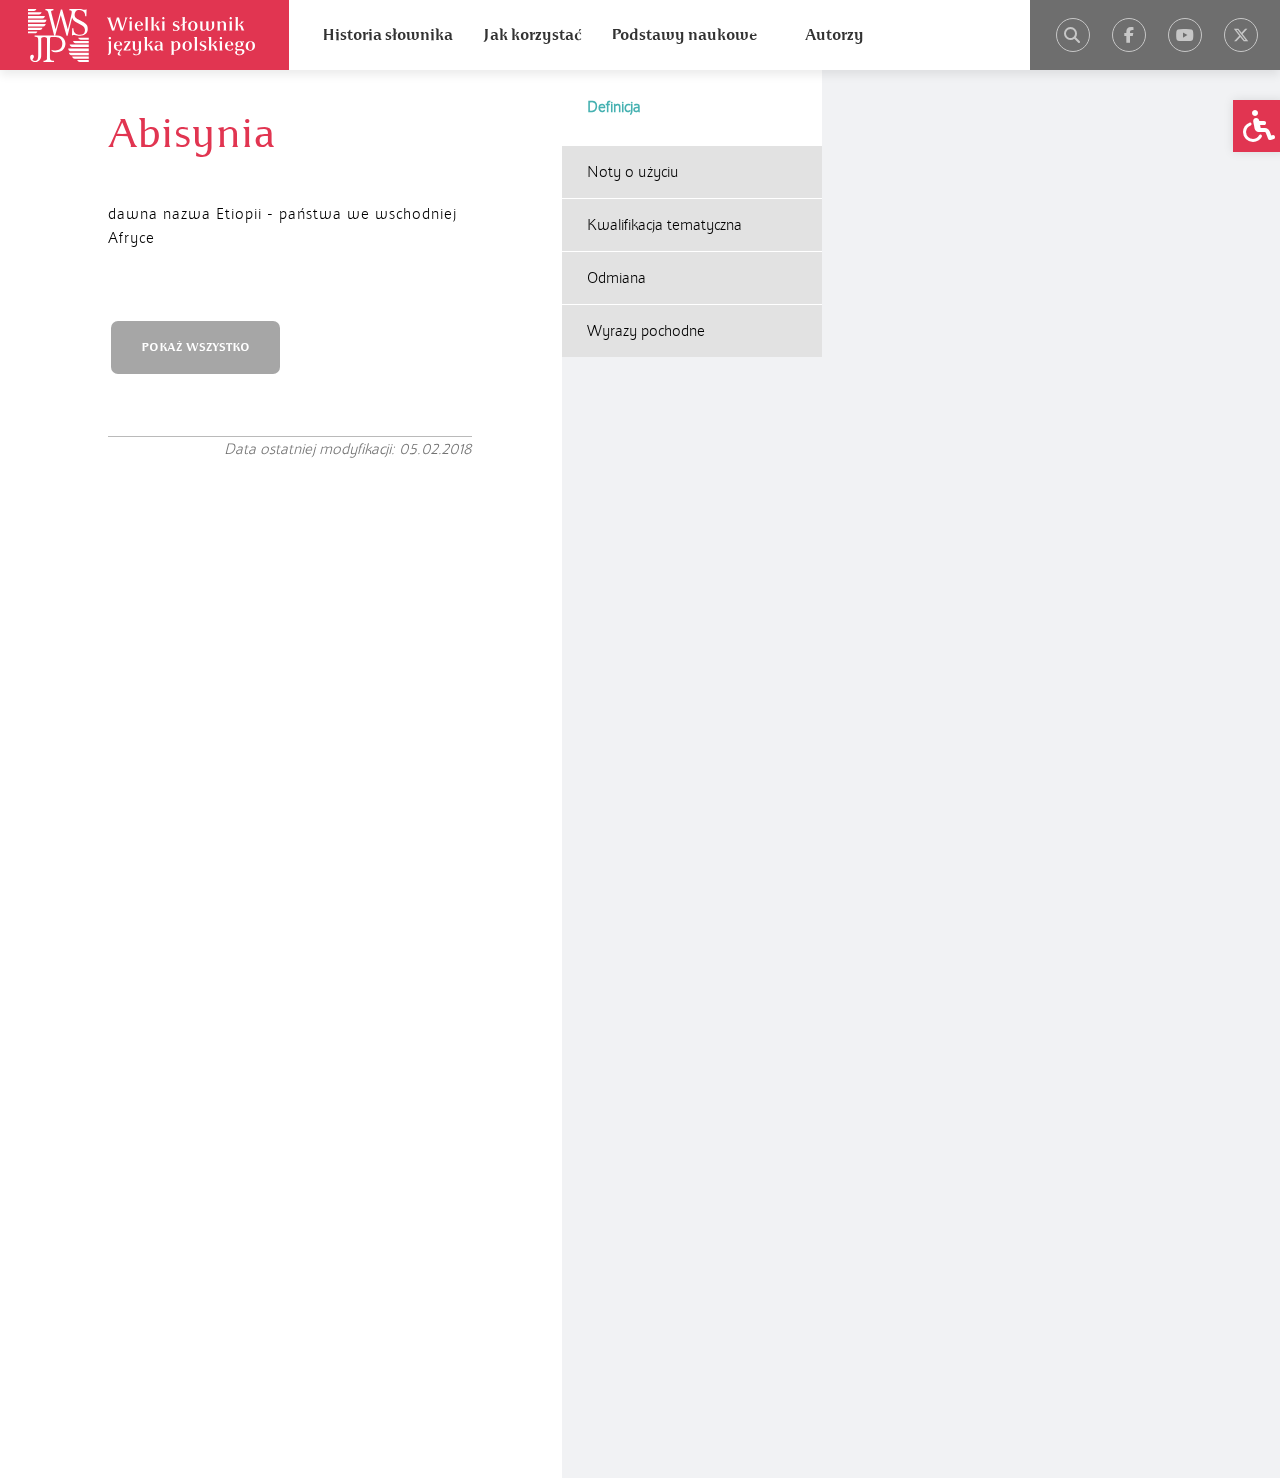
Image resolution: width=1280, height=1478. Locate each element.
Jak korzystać (532, 35)
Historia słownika (387, 35)
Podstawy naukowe (684, 35)
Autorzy (834, 35)
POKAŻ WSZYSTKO (195, 347)
